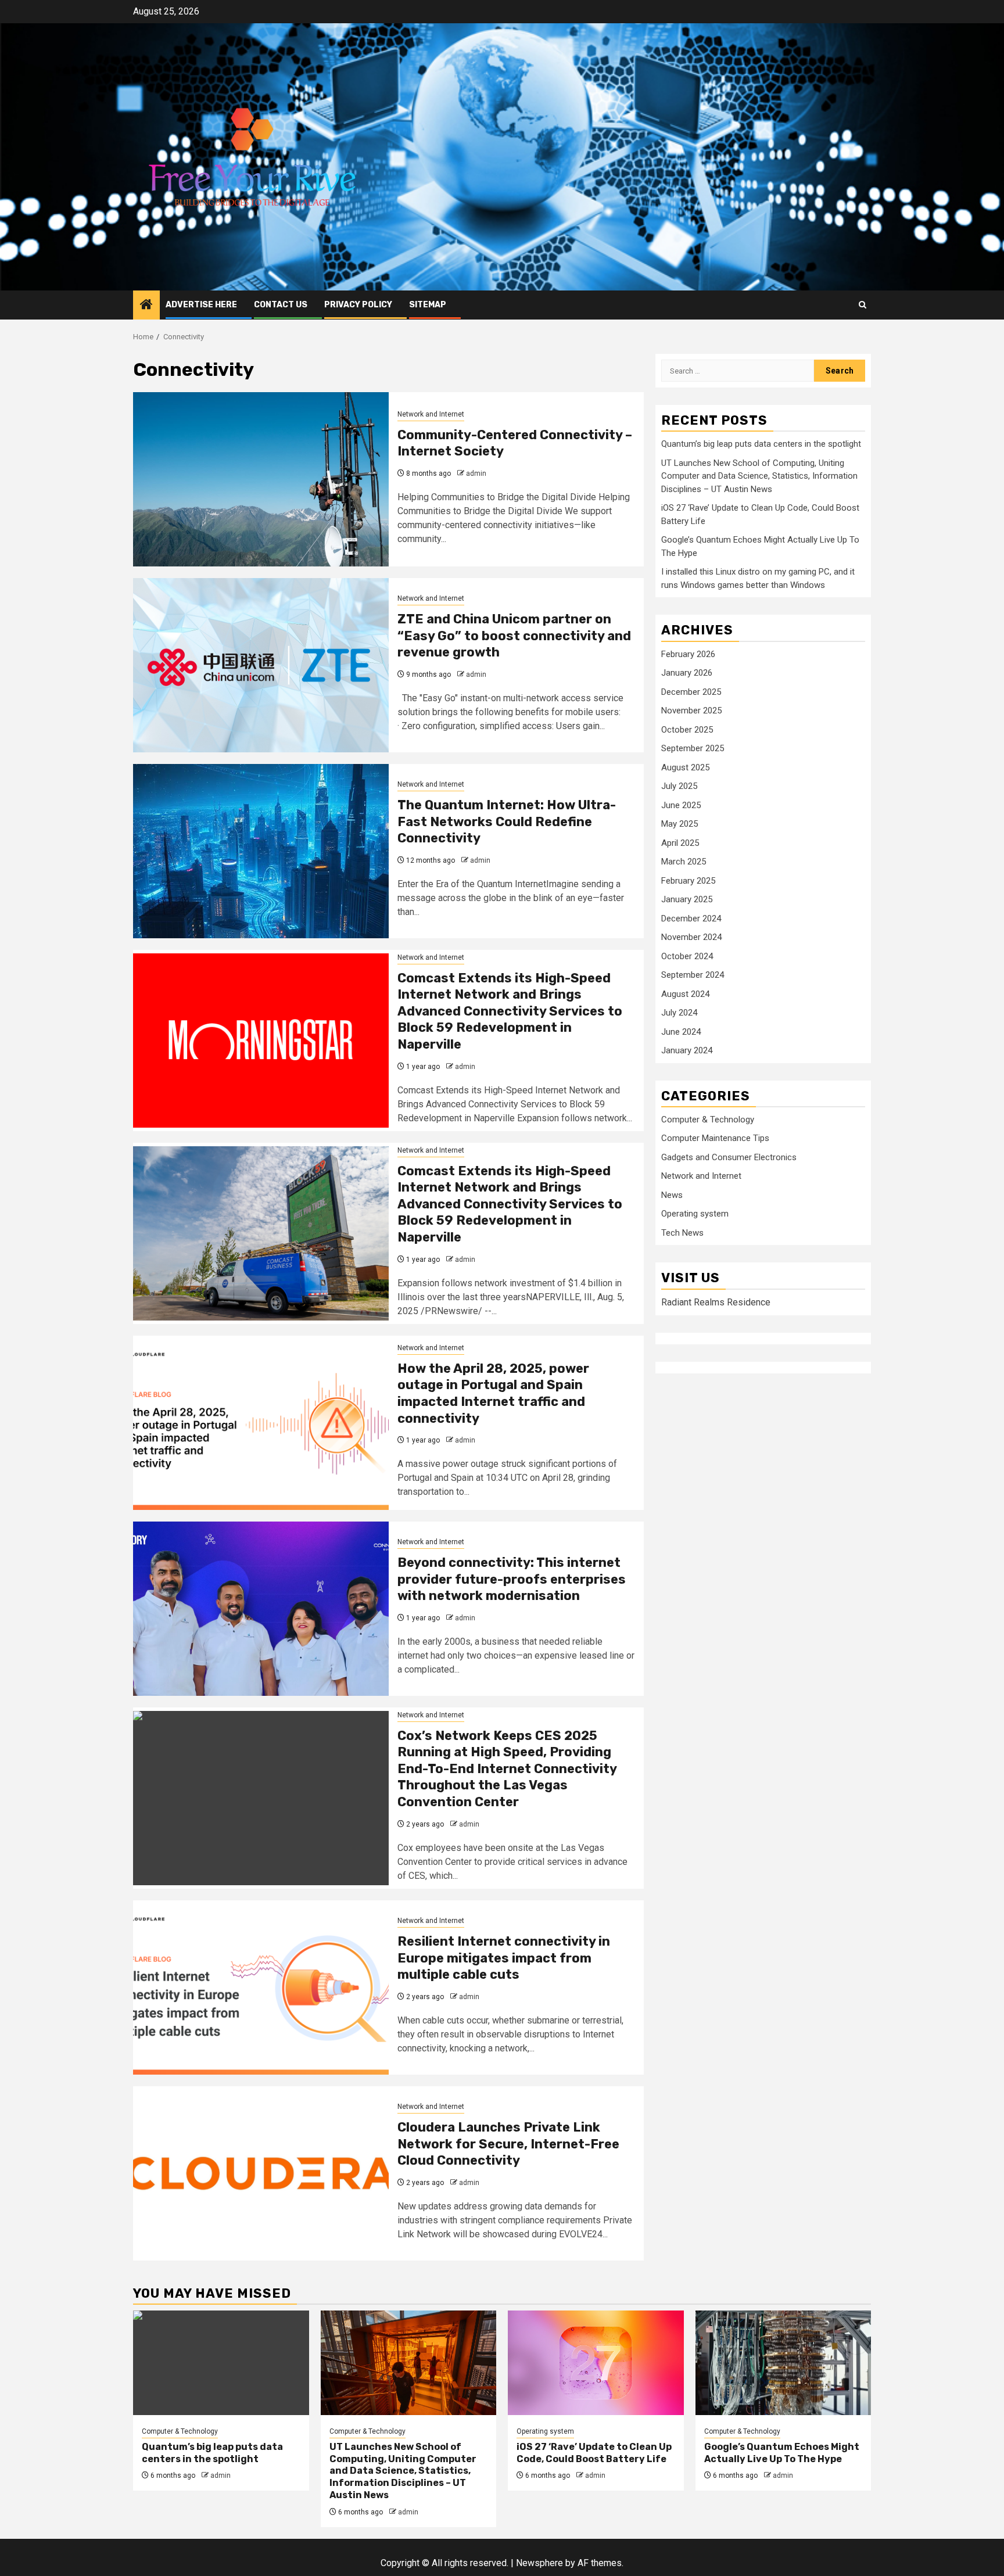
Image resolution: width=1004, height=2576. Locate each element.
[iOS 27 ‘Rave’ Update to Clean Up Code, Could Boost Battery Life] (596, 2363)
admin (476, 473)
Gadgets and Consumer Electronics (729, 1157)
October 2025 (687, 730)
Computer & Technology (708, 1120)
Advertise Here (201, 305)
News (672, 1195)
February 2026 (688, 654)
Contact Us (281, 305)
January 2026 (687, 673)
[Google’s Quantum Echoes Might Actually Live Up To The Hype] (784, 2363)
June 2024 (681, 1032)
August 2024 (685, 994)
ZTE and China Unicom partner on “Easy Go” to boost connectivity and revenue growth (514, 636)
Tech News (682, 1233)
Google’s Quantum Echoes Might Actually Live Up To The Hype (782, 2453)
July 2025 (679, 786)
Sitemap (428, 305)
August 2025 (685, 767)
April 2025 (680, 843)
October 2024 (687, 956)
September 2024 (693, 975)
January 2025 (687, 899)
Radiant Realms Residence (716, 1302)
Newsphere (539, 2563)
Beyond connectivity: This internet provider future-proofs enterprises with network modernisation (512, 1579)
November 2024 (691, 937)
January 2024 (687, 1050)
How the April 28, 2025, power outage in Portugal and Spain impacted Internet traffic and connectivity (493, 1393)
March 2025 (684, 862)
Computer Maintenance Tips (715, 1139)
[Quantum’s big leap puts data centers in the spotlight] (221, 2363)
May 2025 (680, 824)
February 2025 (688, 881)
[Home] (146, 306)
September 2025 (693, 748)
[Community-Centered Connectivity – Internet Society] (261, 479)
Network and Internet (431, 414)
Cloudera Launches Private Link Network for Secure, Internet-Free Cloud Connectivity (508, 2144)
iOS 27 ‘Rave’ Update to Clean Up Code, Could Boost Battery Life (594, 2453)
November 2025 (691, 711)
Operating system (695, 1214)
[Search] (863, 305)
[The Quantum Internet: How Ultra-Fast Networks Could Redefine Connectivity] (261, 851)
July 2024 (679, 1013)
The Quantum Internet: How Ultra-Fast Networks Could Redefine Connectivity (507, 821)
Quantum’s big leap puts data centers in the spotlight (761, 444)
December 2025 (691, 692)
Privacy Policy (358, 305)
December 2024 (691, 919)
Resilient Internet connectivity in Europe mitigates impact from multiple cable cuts (504, 1958)
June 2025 (681, 805)
